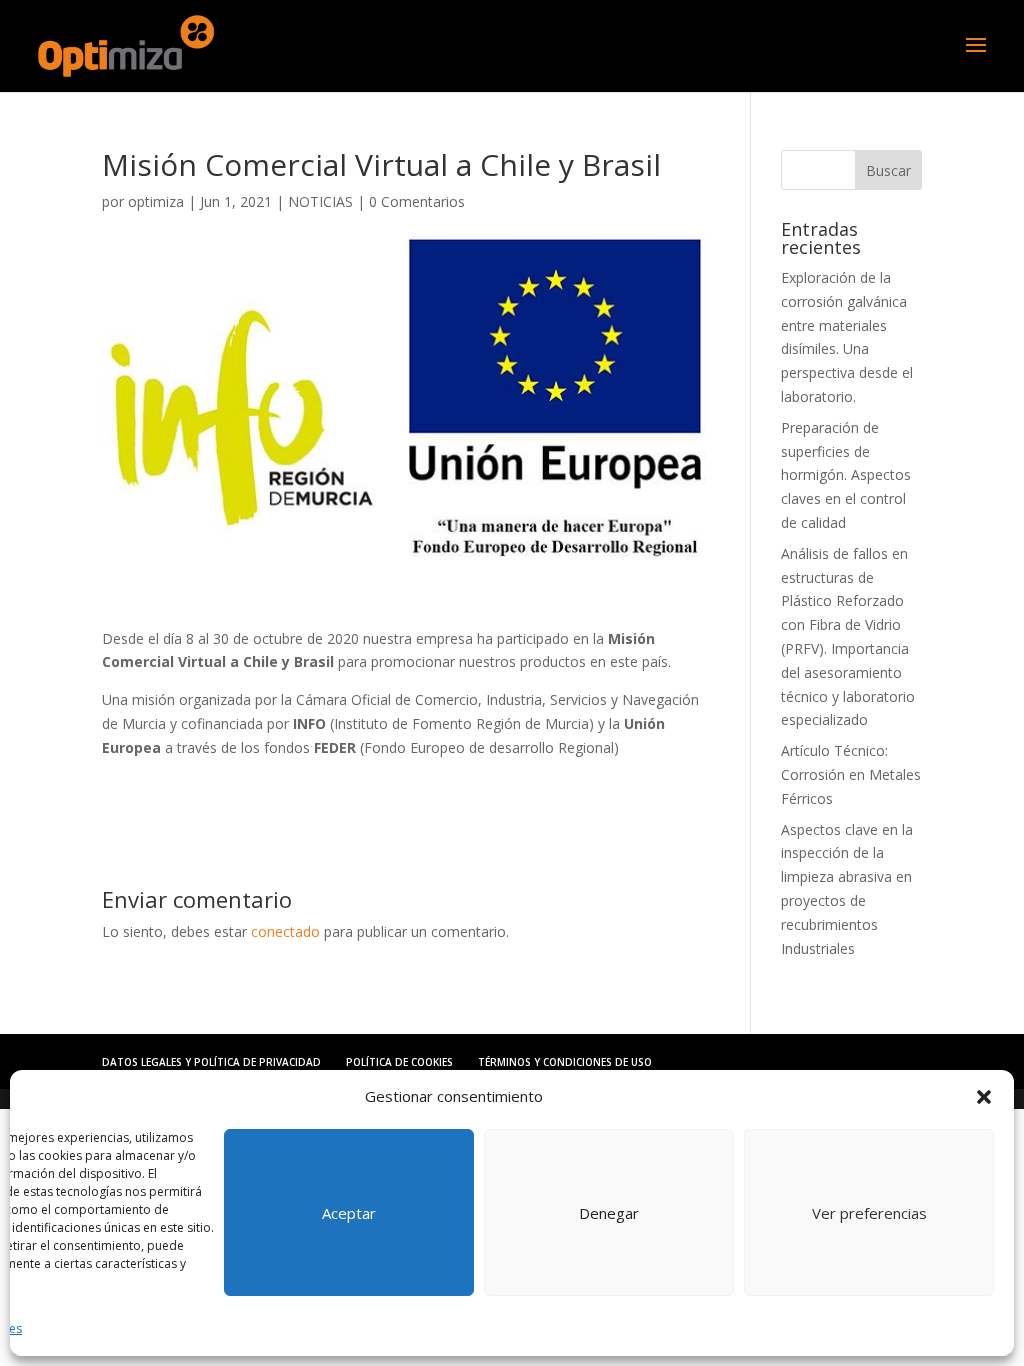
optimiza (156, 201)
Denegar (609, 1213)
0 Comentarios (417, 201)
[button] (984, 1097)
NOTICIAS (320, 201)
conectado (285, 931)
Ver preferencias (869, 1213)
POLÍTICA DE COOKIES (399, 1062)
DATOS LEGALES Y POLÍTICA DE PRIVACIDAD (211, 1062)
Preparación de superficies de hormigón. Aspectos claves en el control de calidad (846, 475)
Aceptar (349, 1213)
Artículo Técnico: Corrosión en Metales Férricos (851, 774)
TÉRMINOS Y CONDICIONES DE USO (565, 1062)
